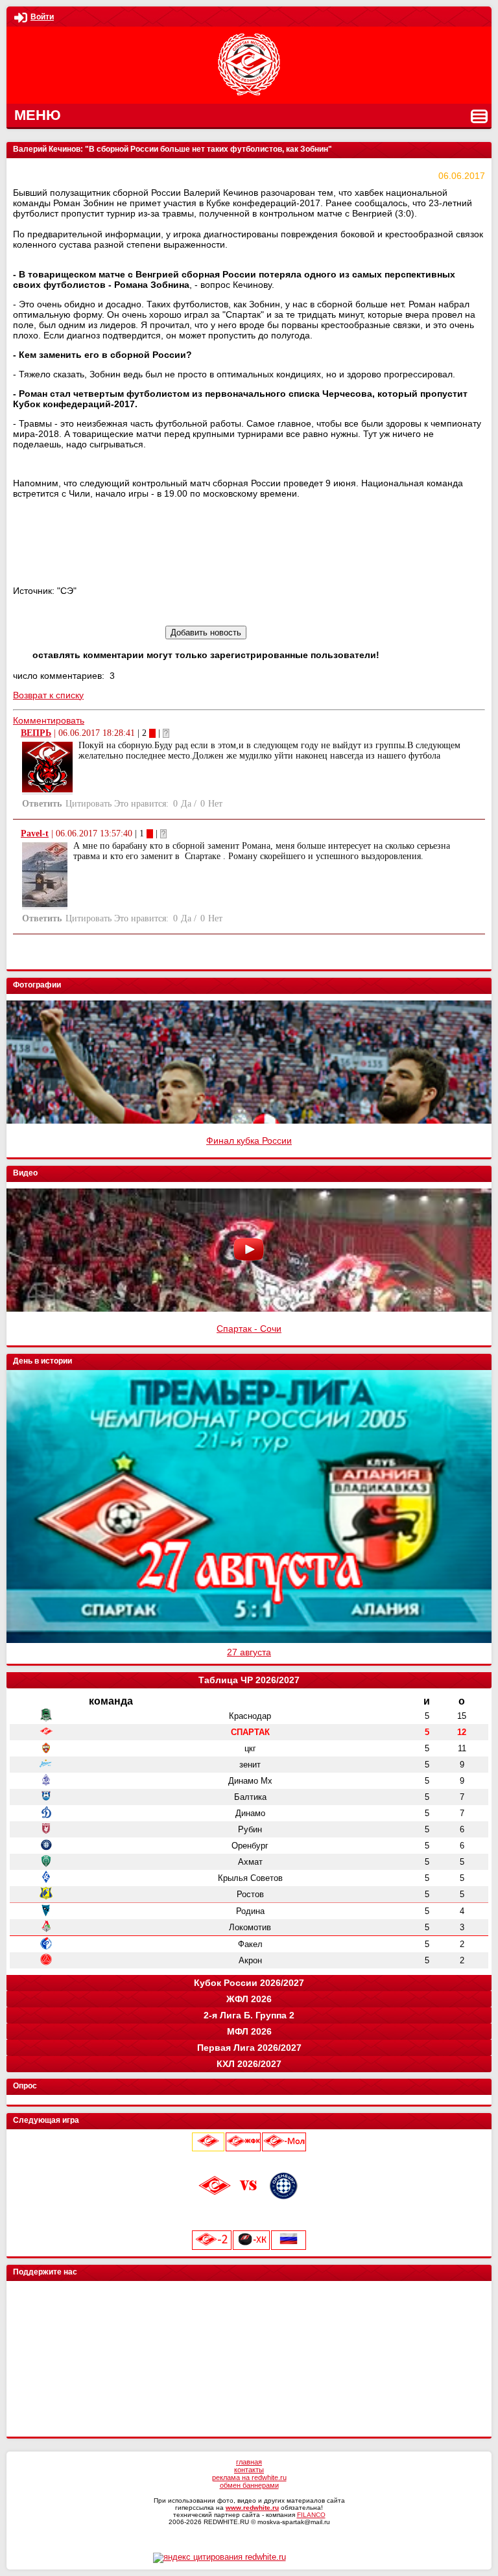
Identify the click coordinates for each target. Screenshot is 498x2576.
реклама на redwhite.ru (249, 2477)
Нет (215, 804)
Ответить (42, 804)
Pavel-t (35, 833)
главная (249, 2462)
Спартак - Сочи (249, 1329)
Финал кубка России (249, 1140)
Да (186, 804)
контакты (249, 2470)
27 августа (249, 1652)
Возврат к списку (48, 695)
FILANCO (311, 2515)
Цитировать (89, 804)
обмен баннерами (249, 2485)
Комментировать (49, 720)
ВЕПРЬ (36, 733)
